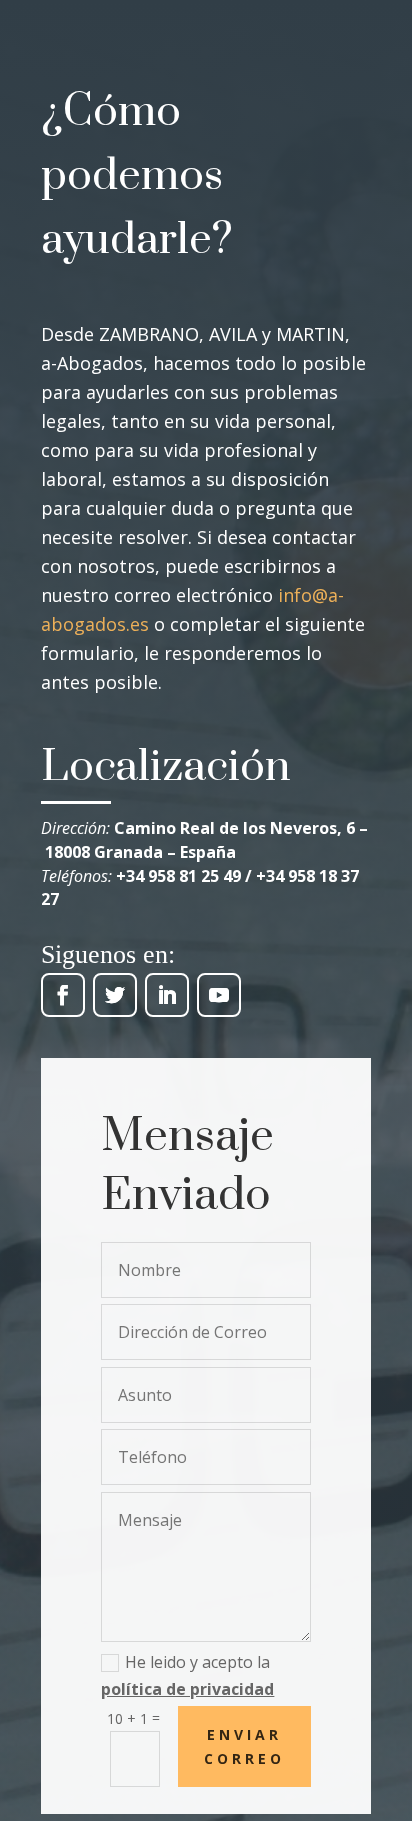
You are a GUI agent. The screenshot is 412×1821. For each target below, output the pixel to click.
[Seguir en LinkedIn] (167, 995)
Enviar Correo (244, 1746)
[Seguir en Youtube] (219, 995)
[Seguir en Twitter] (115, 995)
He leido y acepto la (187, 1675)
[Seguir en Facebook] (63, 995)
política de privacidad (187, 1689)
